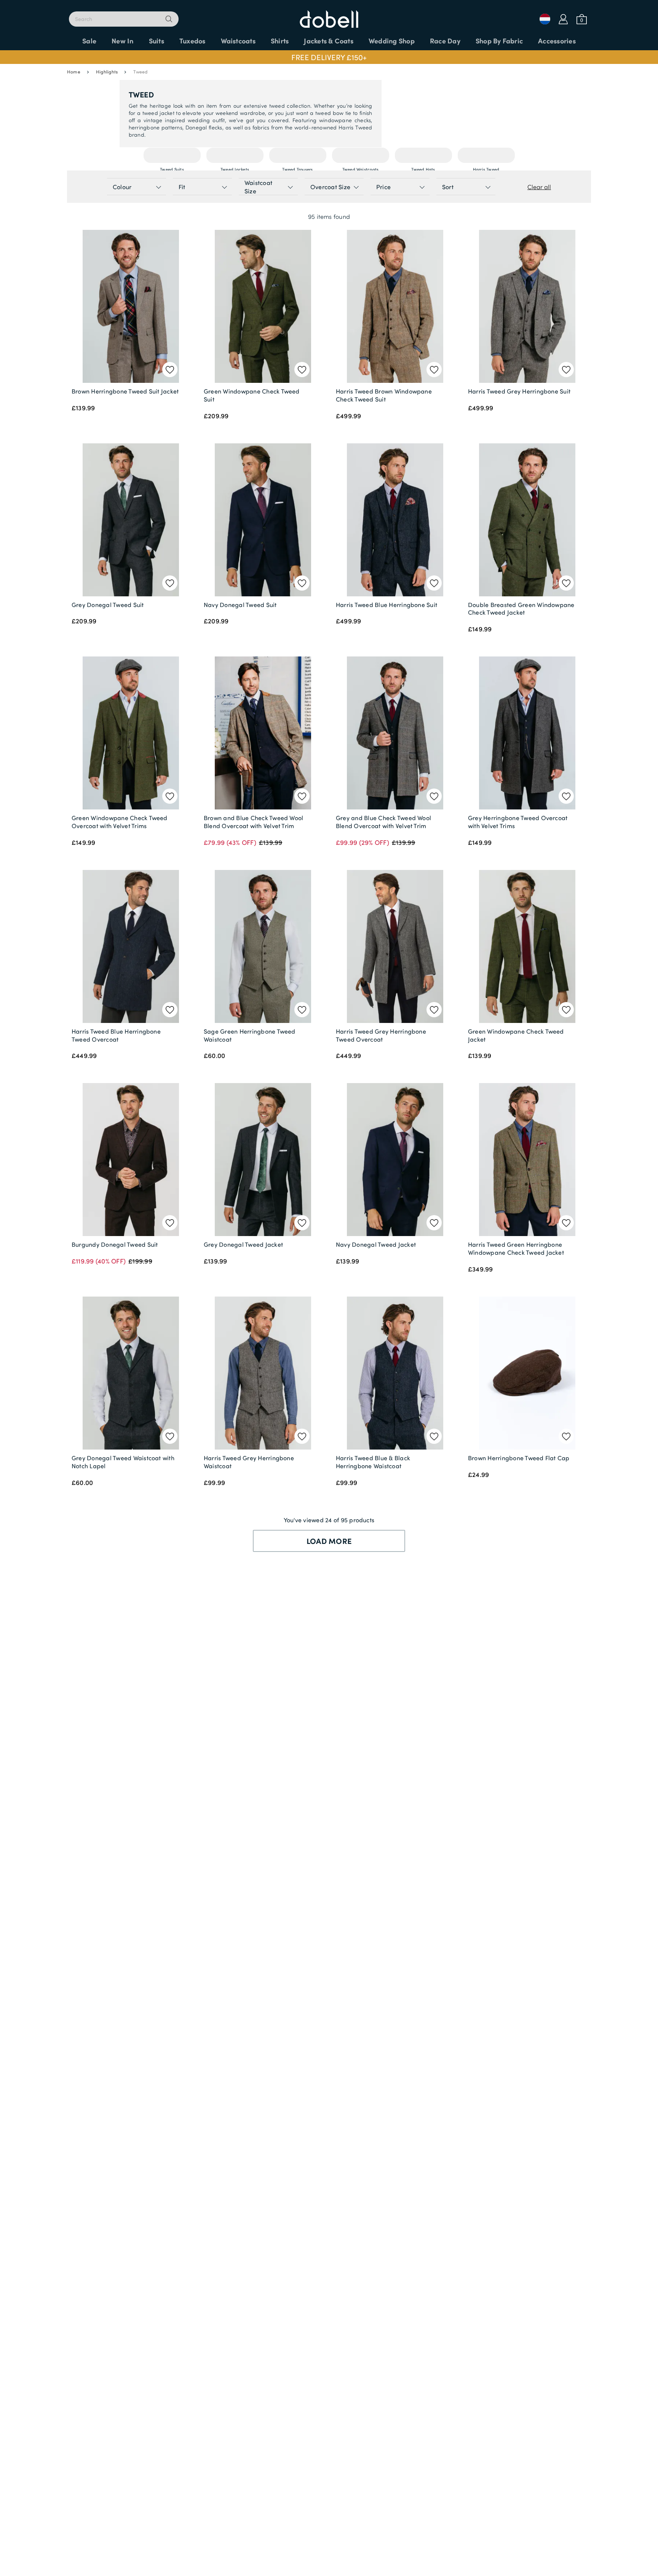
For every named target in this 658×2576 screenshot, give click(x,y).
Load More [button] (329, 1541)
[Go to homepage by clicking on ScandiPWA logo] (329, 15)
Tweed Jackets (235, 155)
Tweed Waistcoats (361, 155)
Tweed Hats (423, 155)
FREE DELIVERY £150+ (329, 57)
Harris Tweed (486, 155)
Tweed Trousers (297, 155)
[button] (329, 57)
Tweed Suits (172, 155)
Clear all (539, 187)
